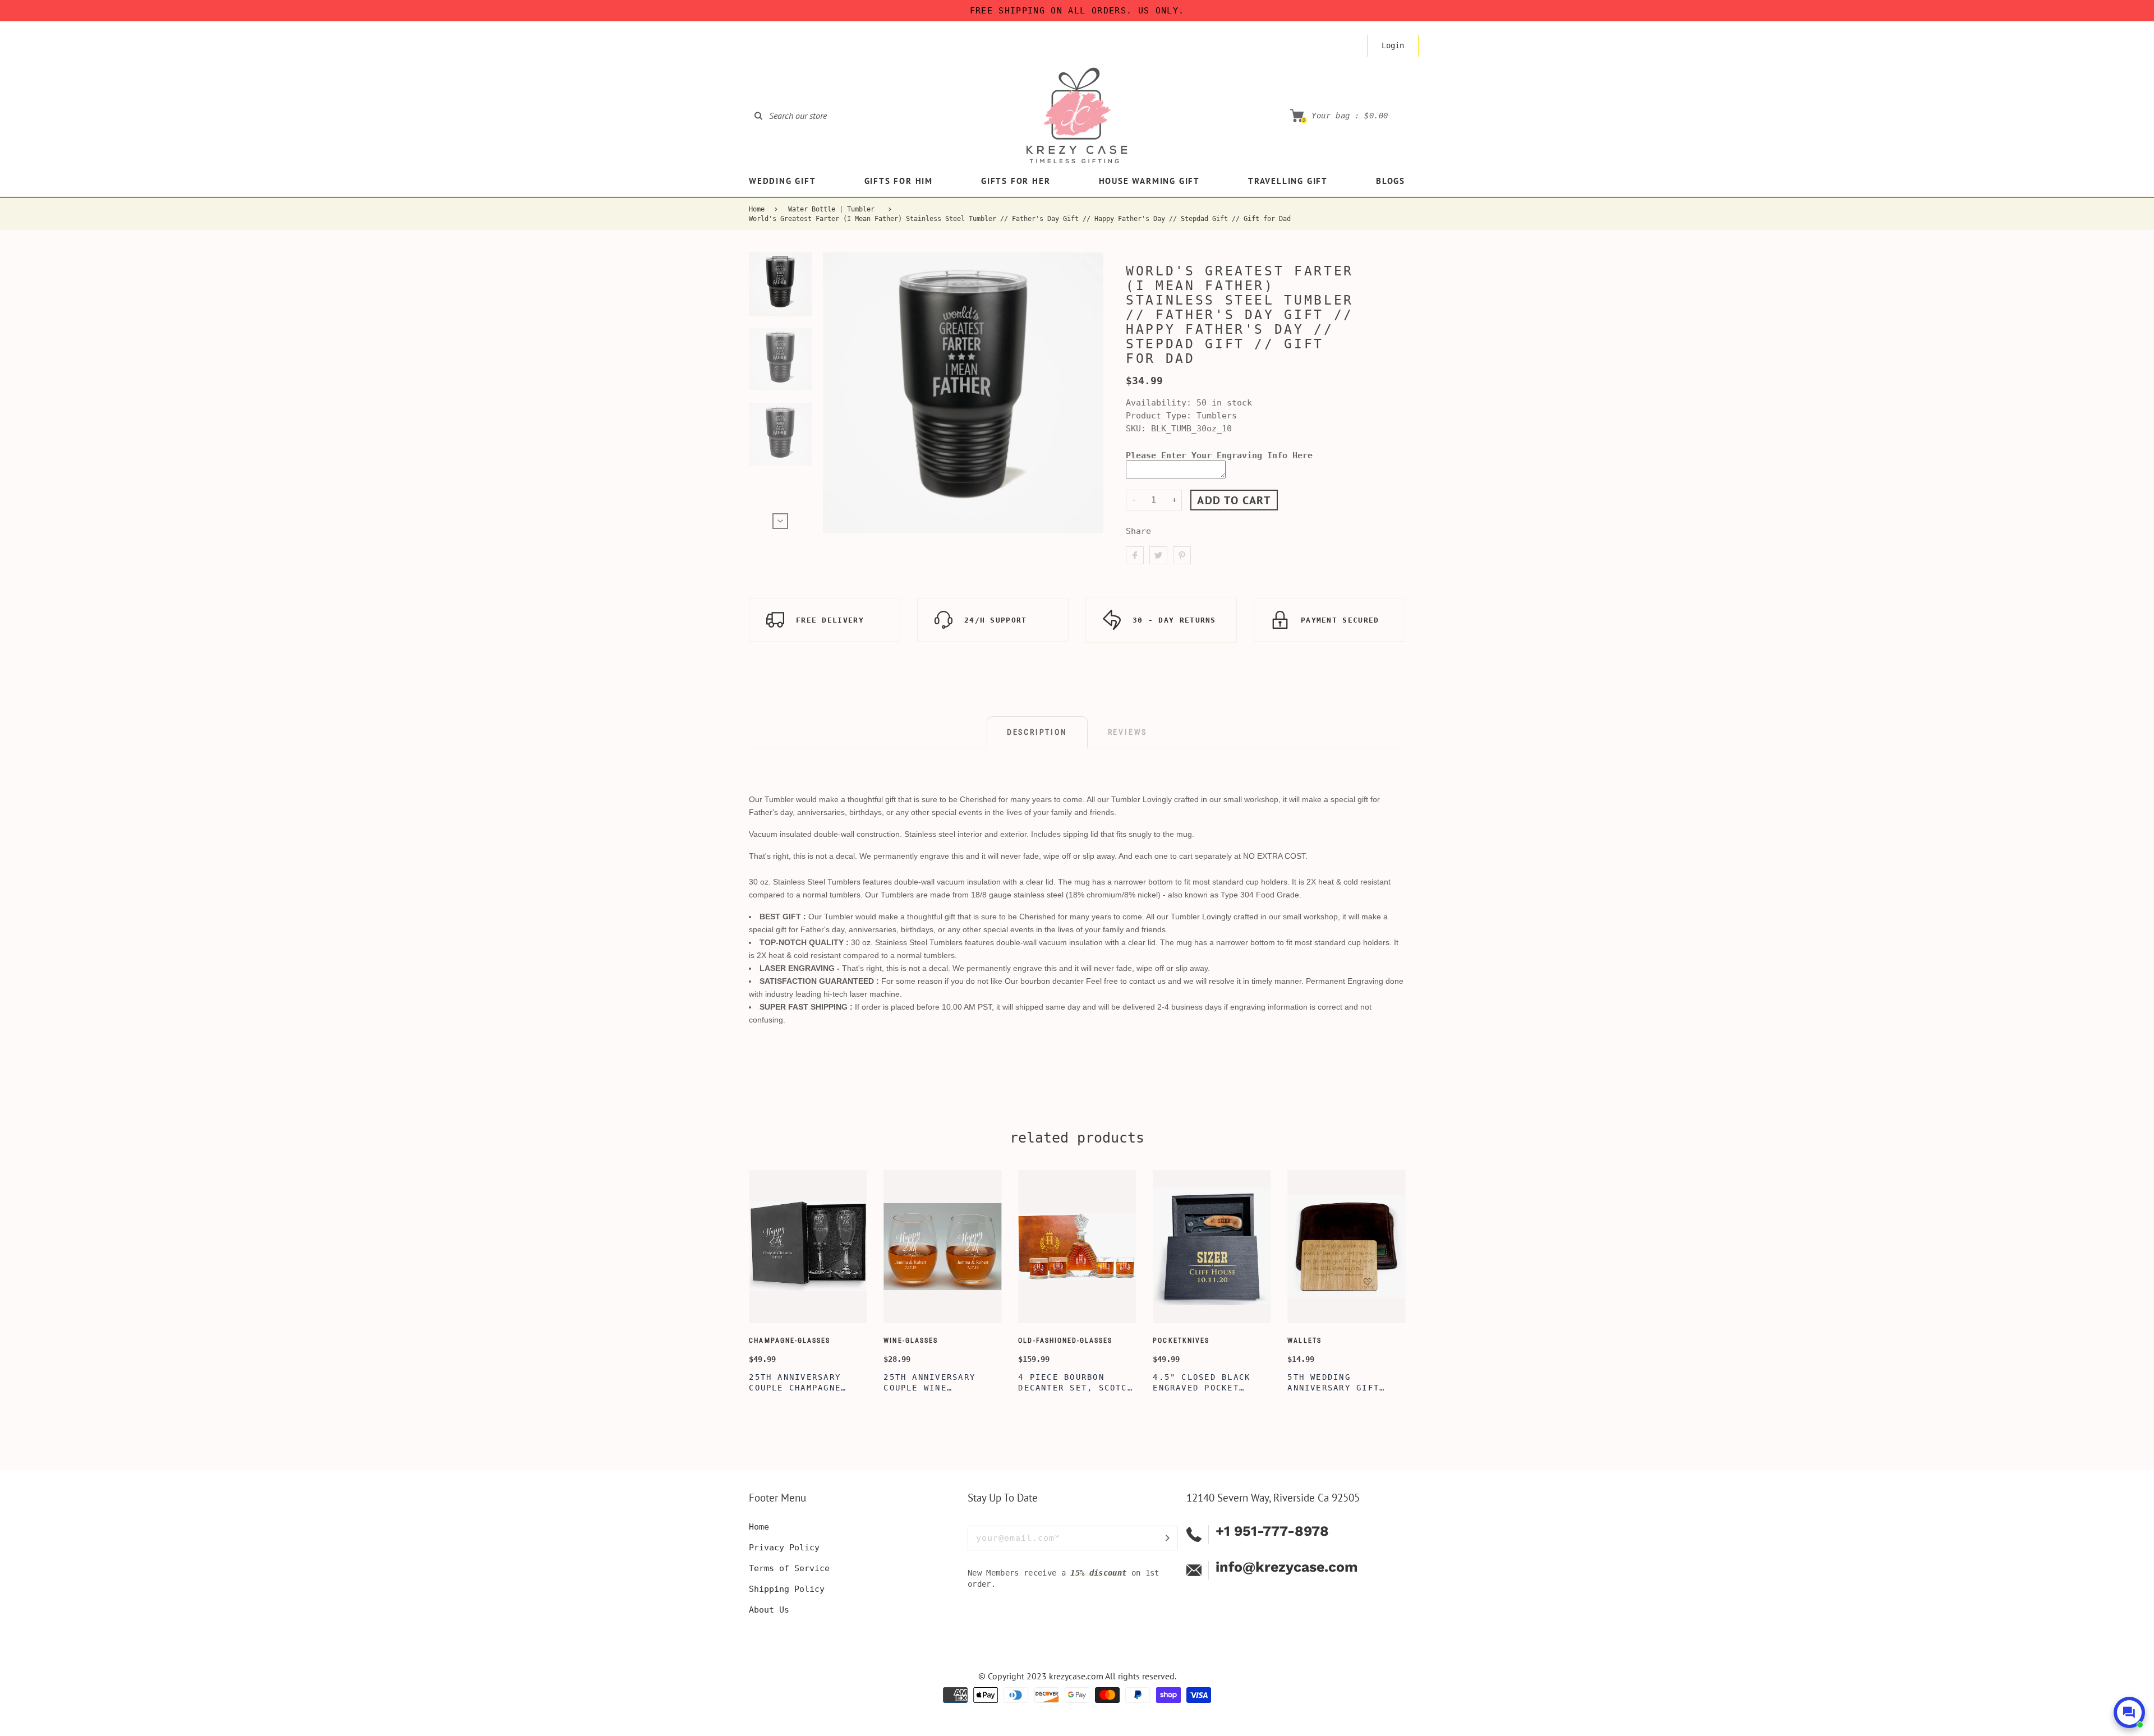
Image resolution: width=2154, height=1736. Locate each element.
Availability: (1161, 403)
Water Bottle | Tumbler (831, 209)
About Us (769, 1610)
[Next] (1090, 393)
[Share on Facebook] (1135, 555)
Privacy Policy (784, 1548)
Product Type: (1159, 416)
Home (757, 209)
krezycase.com (1076, 1676)
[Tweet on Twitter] (1158, 555)
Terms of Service (789, 1568)
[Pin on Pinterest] (1182, 555)
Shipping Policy (787, 1589)
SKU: (1138, 429)
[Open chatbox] (2129, 1712)
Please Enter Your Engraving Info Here (1219, 455)
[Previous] (836, 393)
